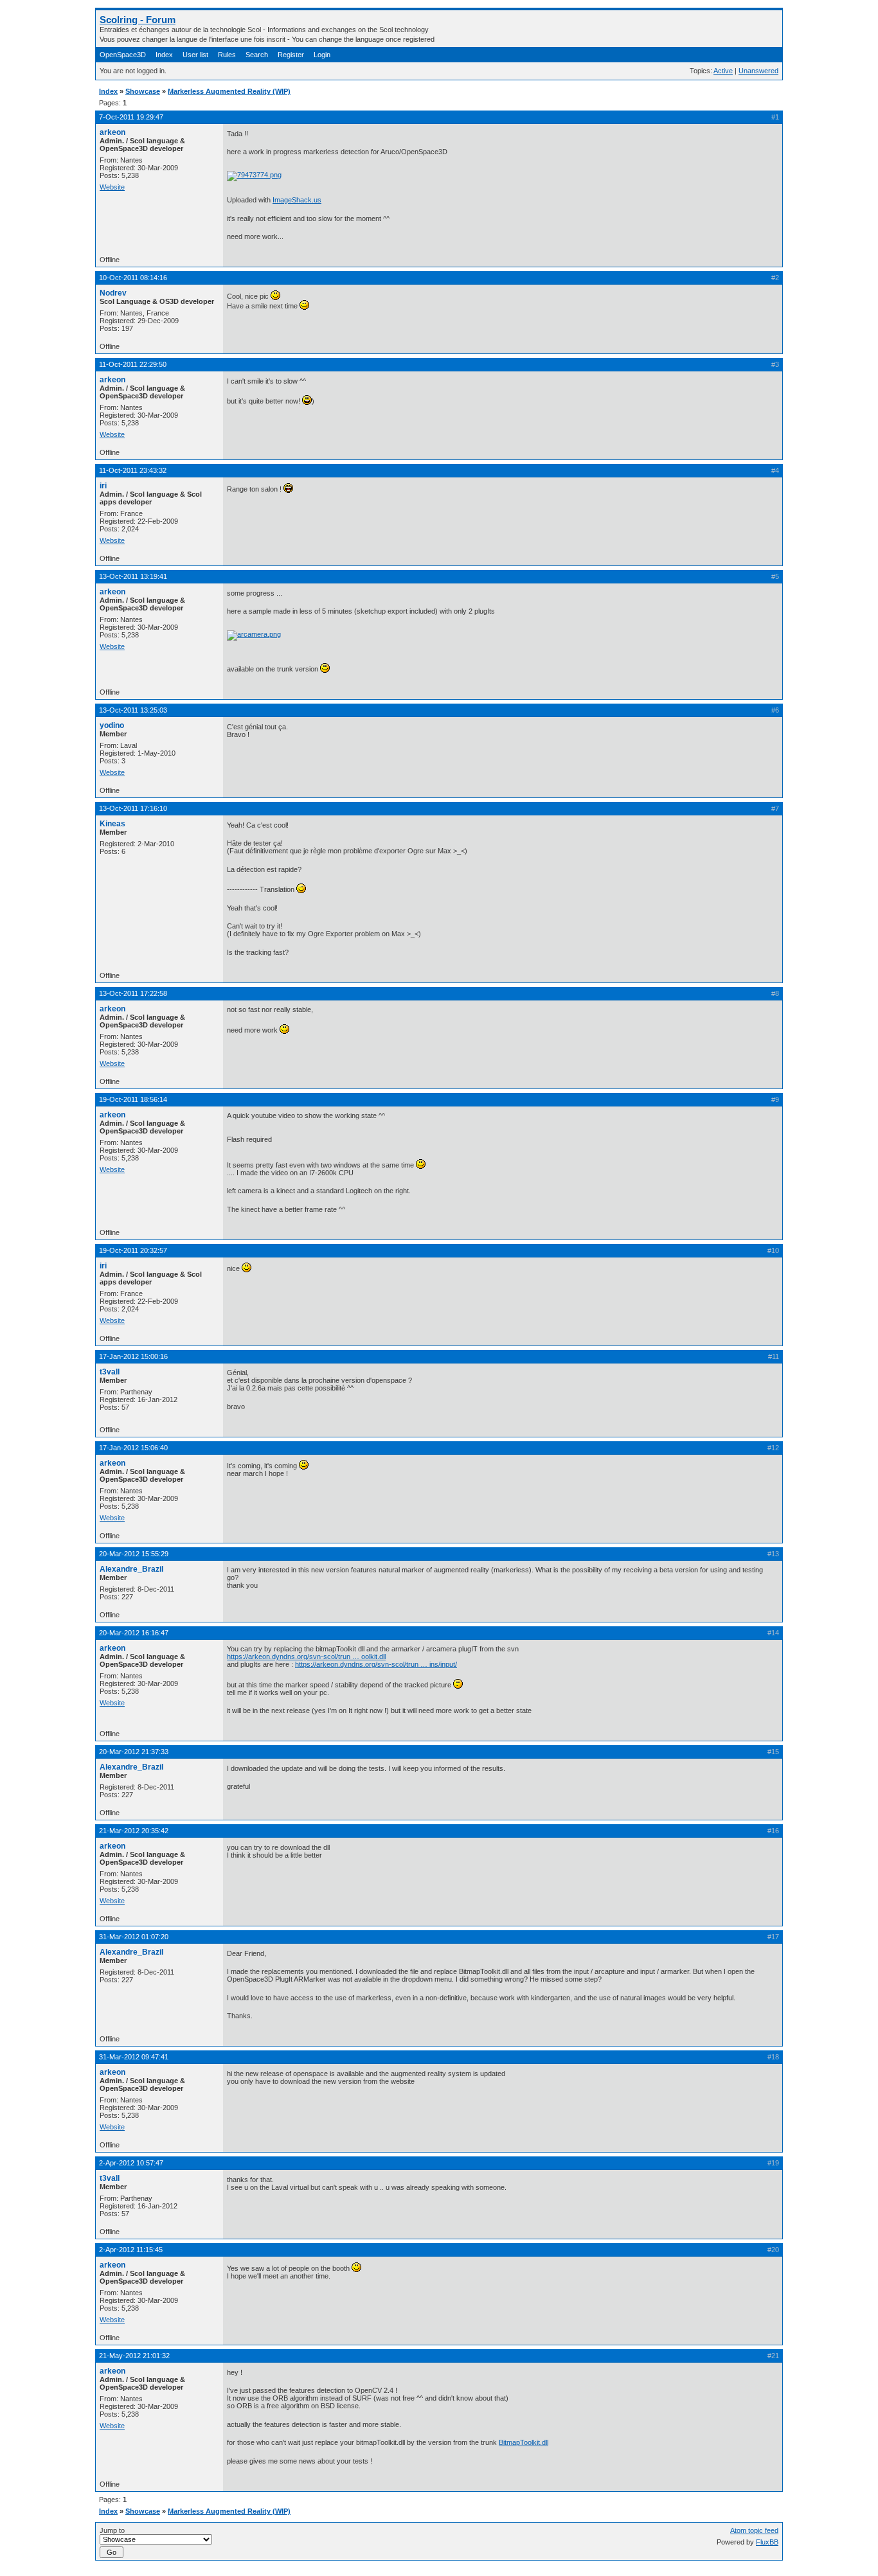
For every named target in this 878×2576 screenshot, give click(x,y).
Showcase (143, 91)
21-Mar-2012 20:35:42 (134, 1831)
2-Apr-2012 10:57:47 (131, 2163)
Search (257, 55)
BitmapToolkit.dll (524, 2442)
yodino (112, 725)
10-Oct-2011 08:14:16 (133, 278)
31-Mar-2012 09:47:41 (134, 2057)
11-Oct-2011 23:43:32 (133, 470)
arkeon (112, 132)
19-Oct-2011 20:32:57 (133, 1250)
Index (164, 55)
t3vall (110, 1372)
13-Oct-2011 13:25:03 (133, 710)
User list (195, 55)
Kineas (112, 824)
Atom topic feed (754, 2530)
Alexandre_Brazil (131, 1569)
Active (723, 71)
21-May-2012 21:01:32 (134, 2356)
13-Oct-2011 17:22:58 (133, 993)
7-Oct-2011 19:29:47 (131, 117)
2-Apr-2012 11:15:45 (131, 2250)
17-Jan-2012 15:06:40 (133, 1448)
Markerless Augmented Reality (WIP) (229, 91)
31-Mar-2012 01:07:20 (134, 1937)
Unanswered (758, 71)
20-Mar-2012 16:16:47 (134, 1633)
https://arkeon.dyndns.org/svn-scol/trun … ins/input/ (376, 1664)
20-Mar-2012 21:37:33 (134, 1752)
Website (112, 187)
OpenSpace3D (123, 55)
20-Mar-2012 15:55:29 (134, 1554)
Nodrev (113, 293)
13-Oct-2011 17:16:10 (133, 808)
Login (322, 55)
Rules (227, 55)
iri (103, 486)
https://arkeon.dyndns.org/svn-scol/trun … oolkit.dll (306, 1657)
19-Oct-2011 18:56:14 (133, 1099)
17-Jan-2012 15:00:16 (133, 1356)
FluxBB (767, 2542)
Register (291, 55)
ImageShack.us (297, 200)
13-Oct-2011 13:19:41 (133, 576)
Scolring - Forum (138, 20)
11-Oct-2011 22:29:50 (133, 364)
